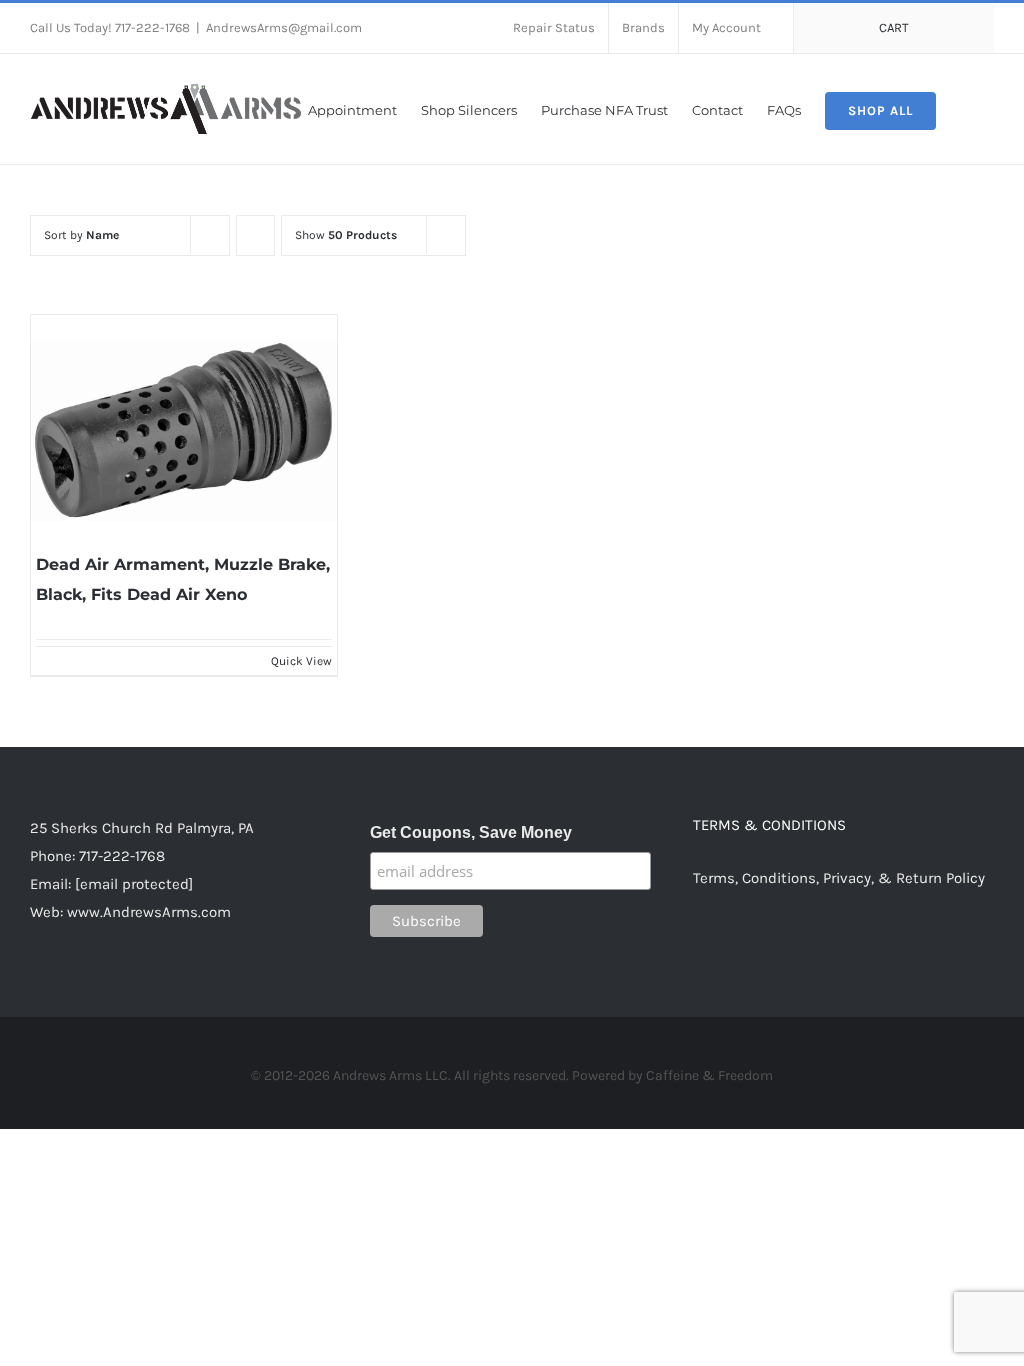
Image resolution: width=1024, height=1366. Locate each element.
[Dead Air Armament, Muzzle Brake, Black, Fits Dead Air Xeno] (184, 430)
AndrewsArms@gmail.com (284, 27)
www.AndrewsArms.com (149, 912)
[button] (965, 109)
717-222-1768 (122, 856)
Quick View (301, 661)
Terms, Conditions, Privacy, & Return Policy (839, 878)
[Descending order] (255, 235)
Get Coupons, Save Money (471, 832)
